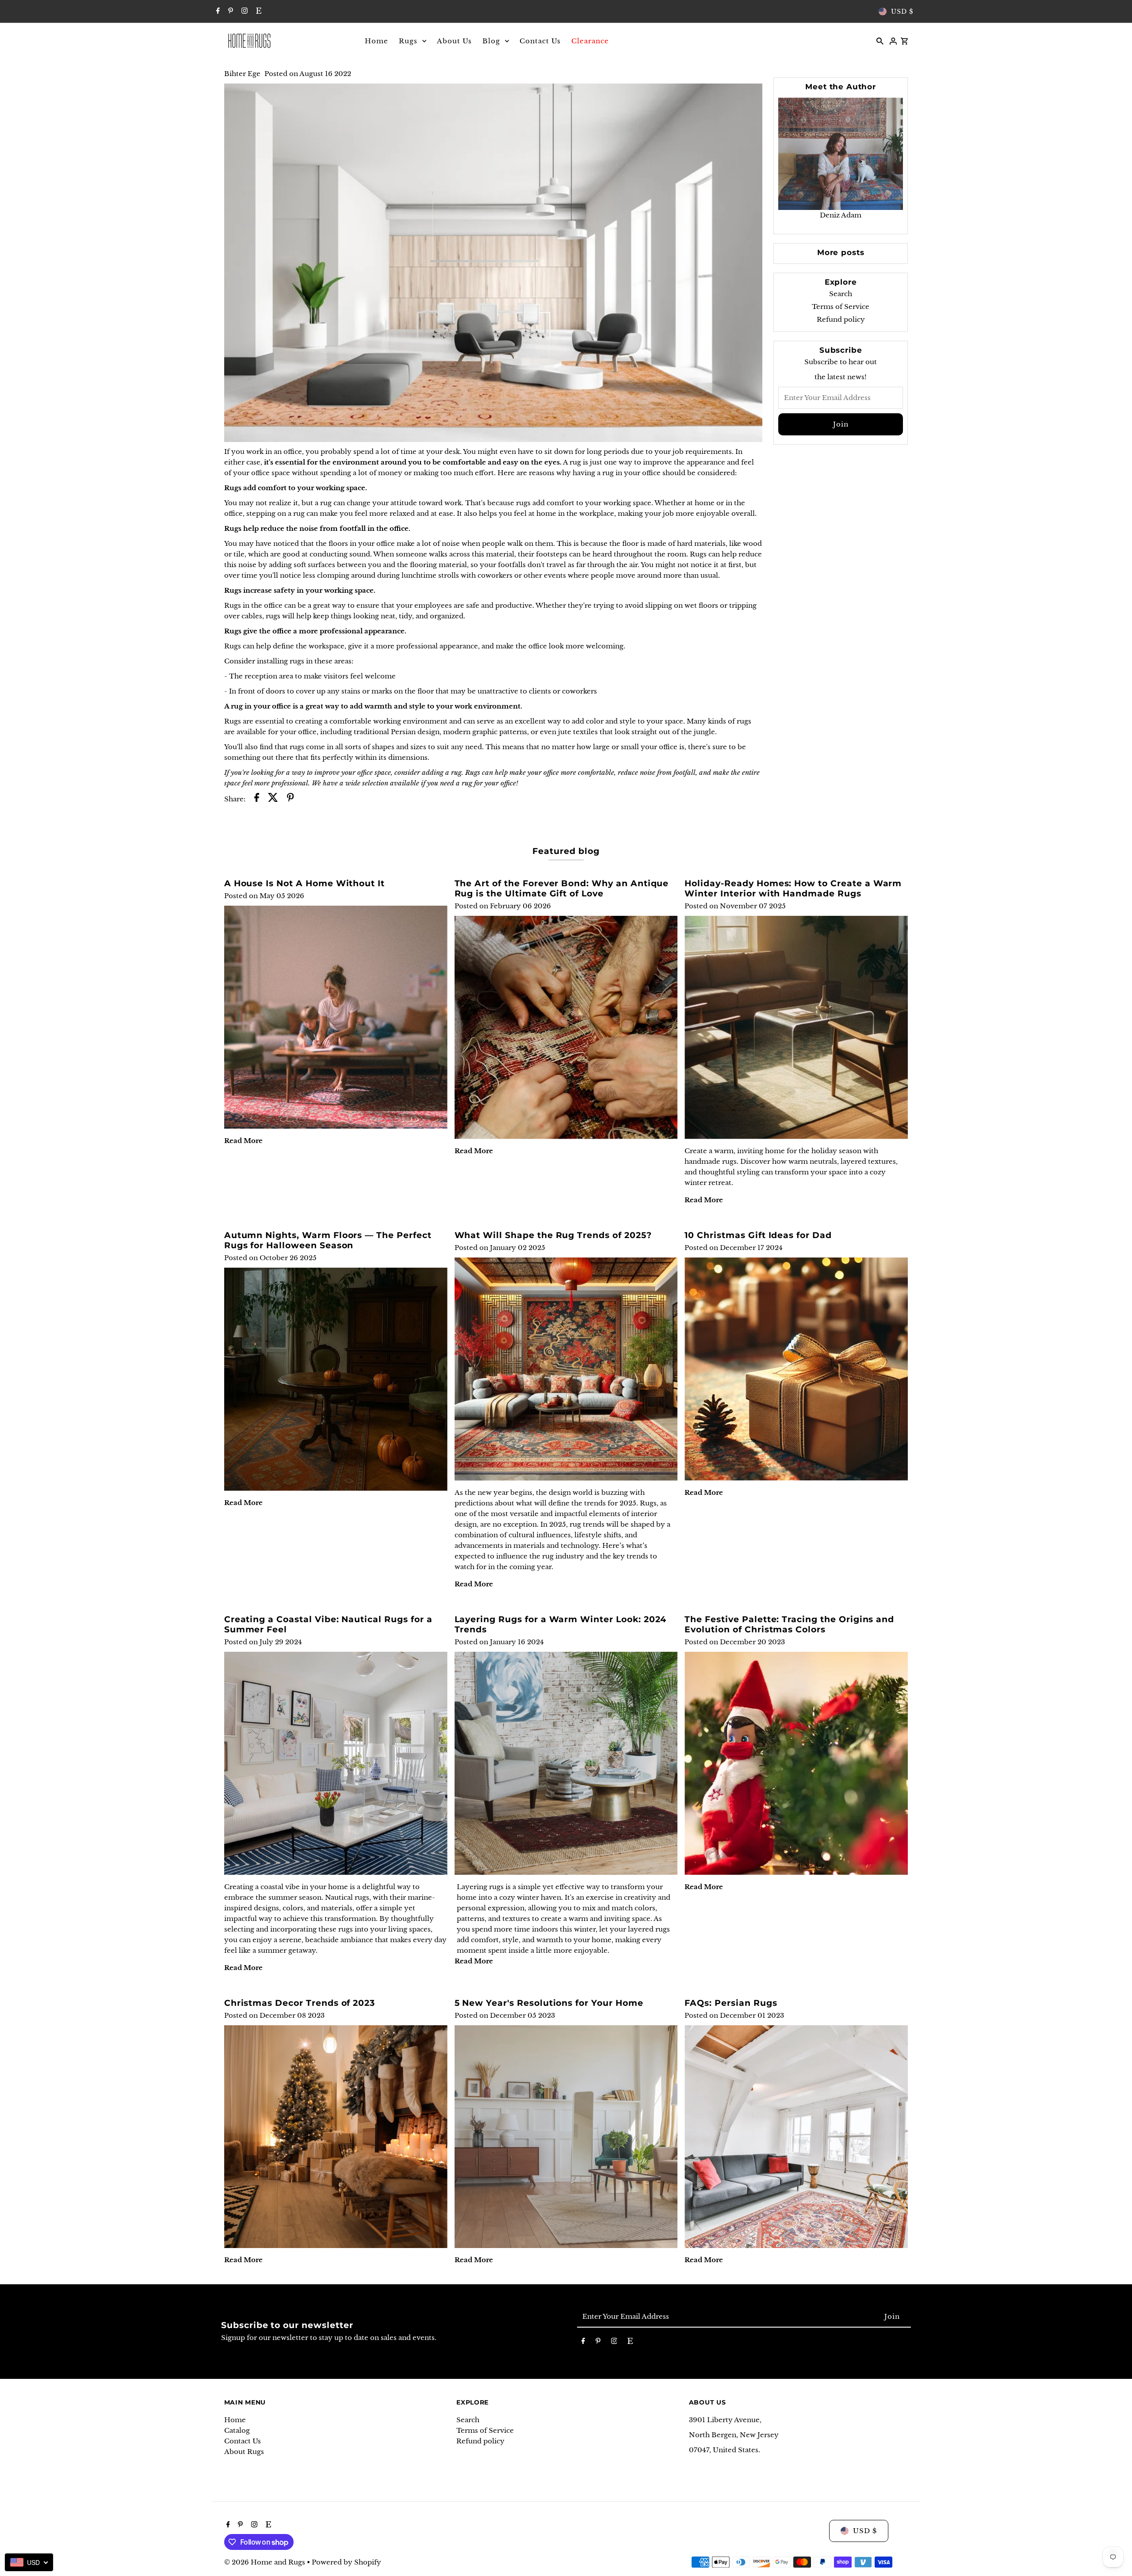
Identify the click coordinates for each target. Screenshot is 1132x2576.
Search (841, 294)
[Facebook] (217, 11)
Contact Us (243, 2441)
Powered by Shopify (346, 2562)
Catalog (237, 2430)
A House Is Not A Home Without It (304, 883)
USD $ (902, 11)
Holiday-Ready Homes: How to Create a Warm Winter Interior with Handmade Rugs (793, 888)
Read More (243, 1141)
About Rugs (244, 2452)
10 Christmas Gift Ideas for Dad (758, 1235)
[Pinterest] (229, 11)
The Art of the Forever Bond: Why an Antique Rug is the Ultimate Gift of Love (562, 888)
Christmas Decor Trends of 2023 (300, 2003)
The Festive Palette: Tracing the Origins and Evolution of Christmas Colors (789, 1624)
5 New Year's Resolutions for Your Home (549, 2003)
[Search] (880, 41)
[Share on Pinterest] (291, 799)
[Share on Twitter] (273, 799)
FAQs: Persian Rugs (731, 2003)
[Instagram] (243, 11)
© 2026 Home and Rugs (266, 2562)
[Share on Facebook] (257, 799)
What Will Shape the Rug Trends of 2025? (553, 1235)
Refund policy (841, 319)
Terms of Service (841, 307)
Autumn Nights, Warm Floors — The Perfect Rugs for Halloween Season (328, 1240)
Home (235, 2420)
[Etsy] (258, 11)
